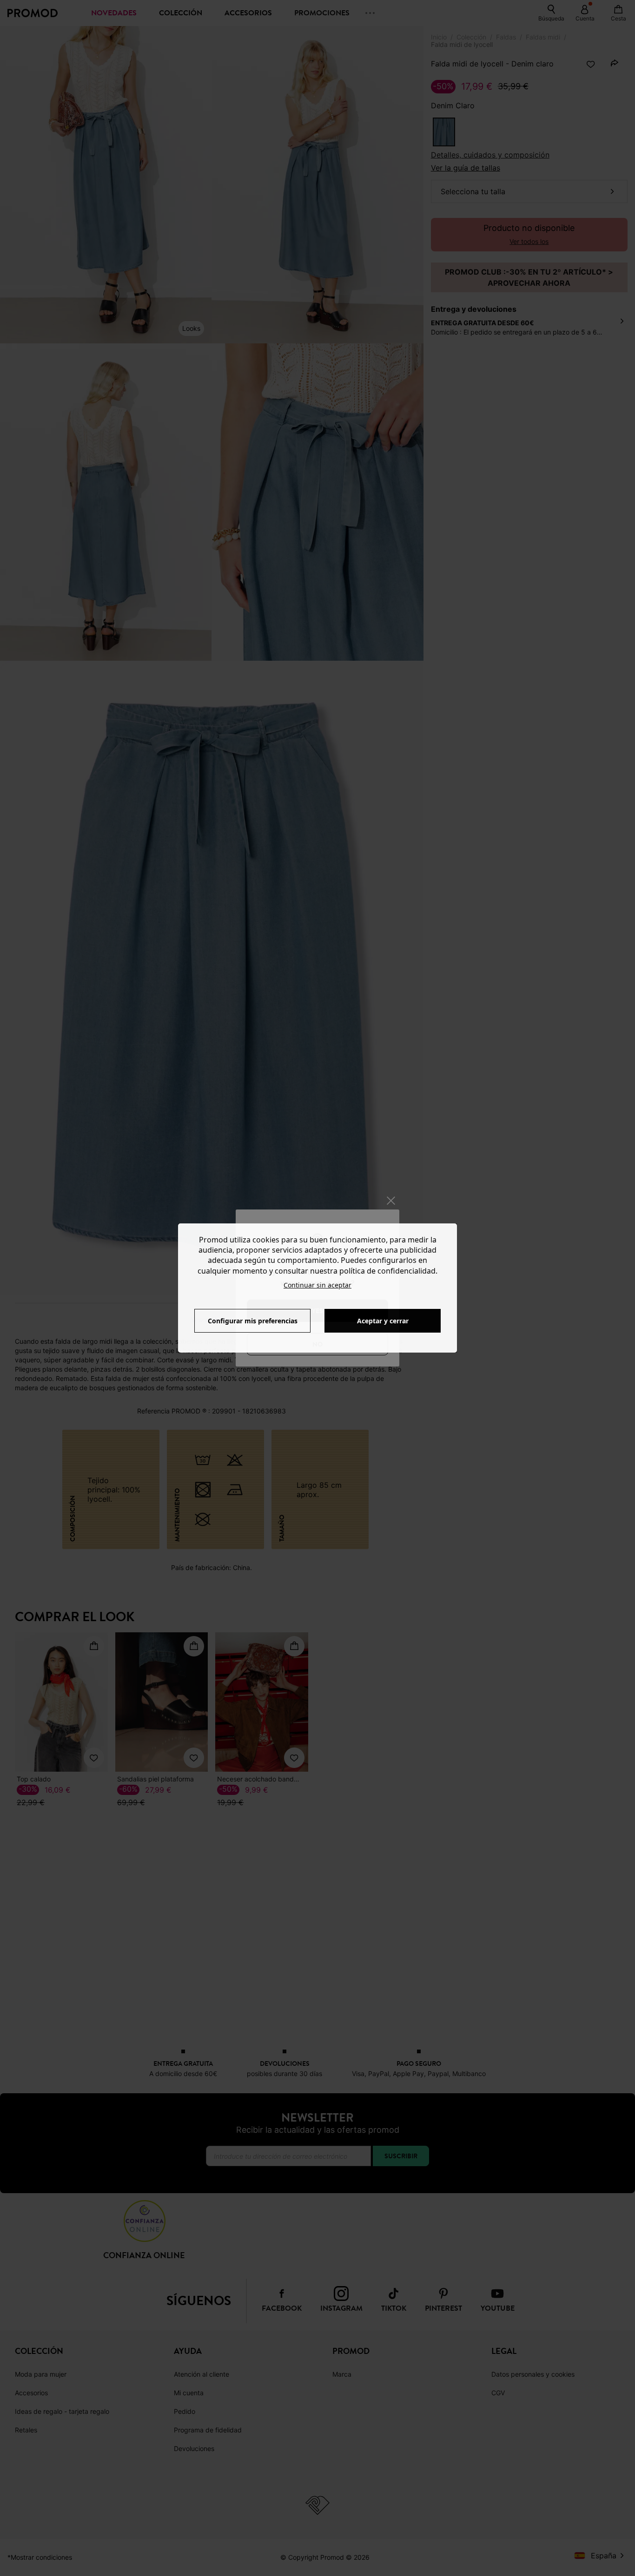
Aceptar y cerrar (383, 1321)
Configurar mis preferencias (253, 1321)
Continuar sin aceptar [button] (317, 1285)
